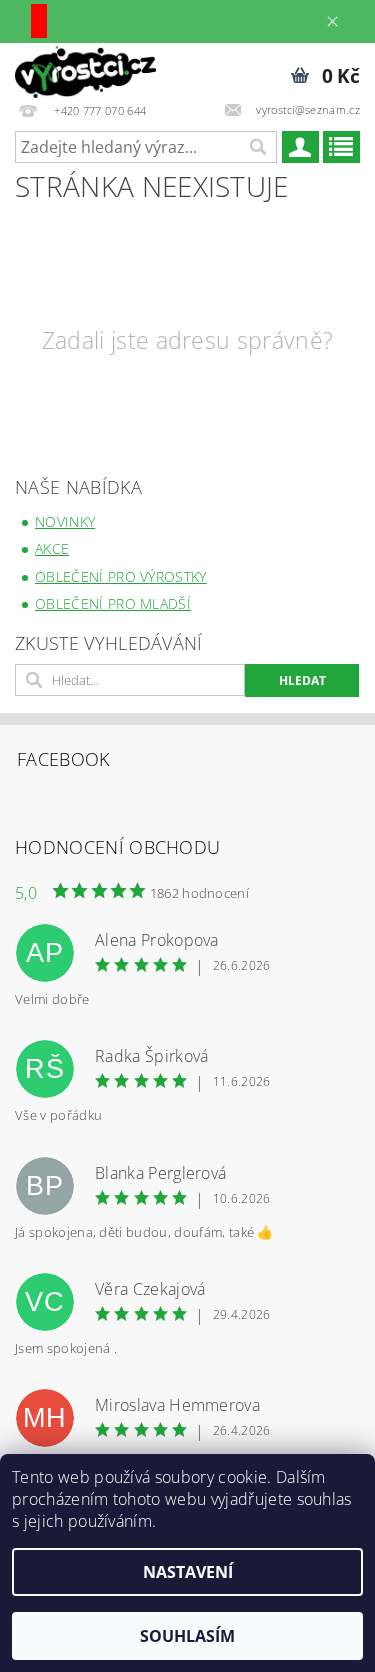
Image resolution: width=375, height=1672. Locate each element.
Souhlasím (187, 1636)
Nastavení (188, 1572)
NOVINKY (65, 521)
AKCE (52, 548)
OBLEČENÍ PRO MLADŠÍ (113, 603)
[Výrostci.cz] (85, 69)
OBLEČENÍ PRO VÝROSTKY (121, 576)
